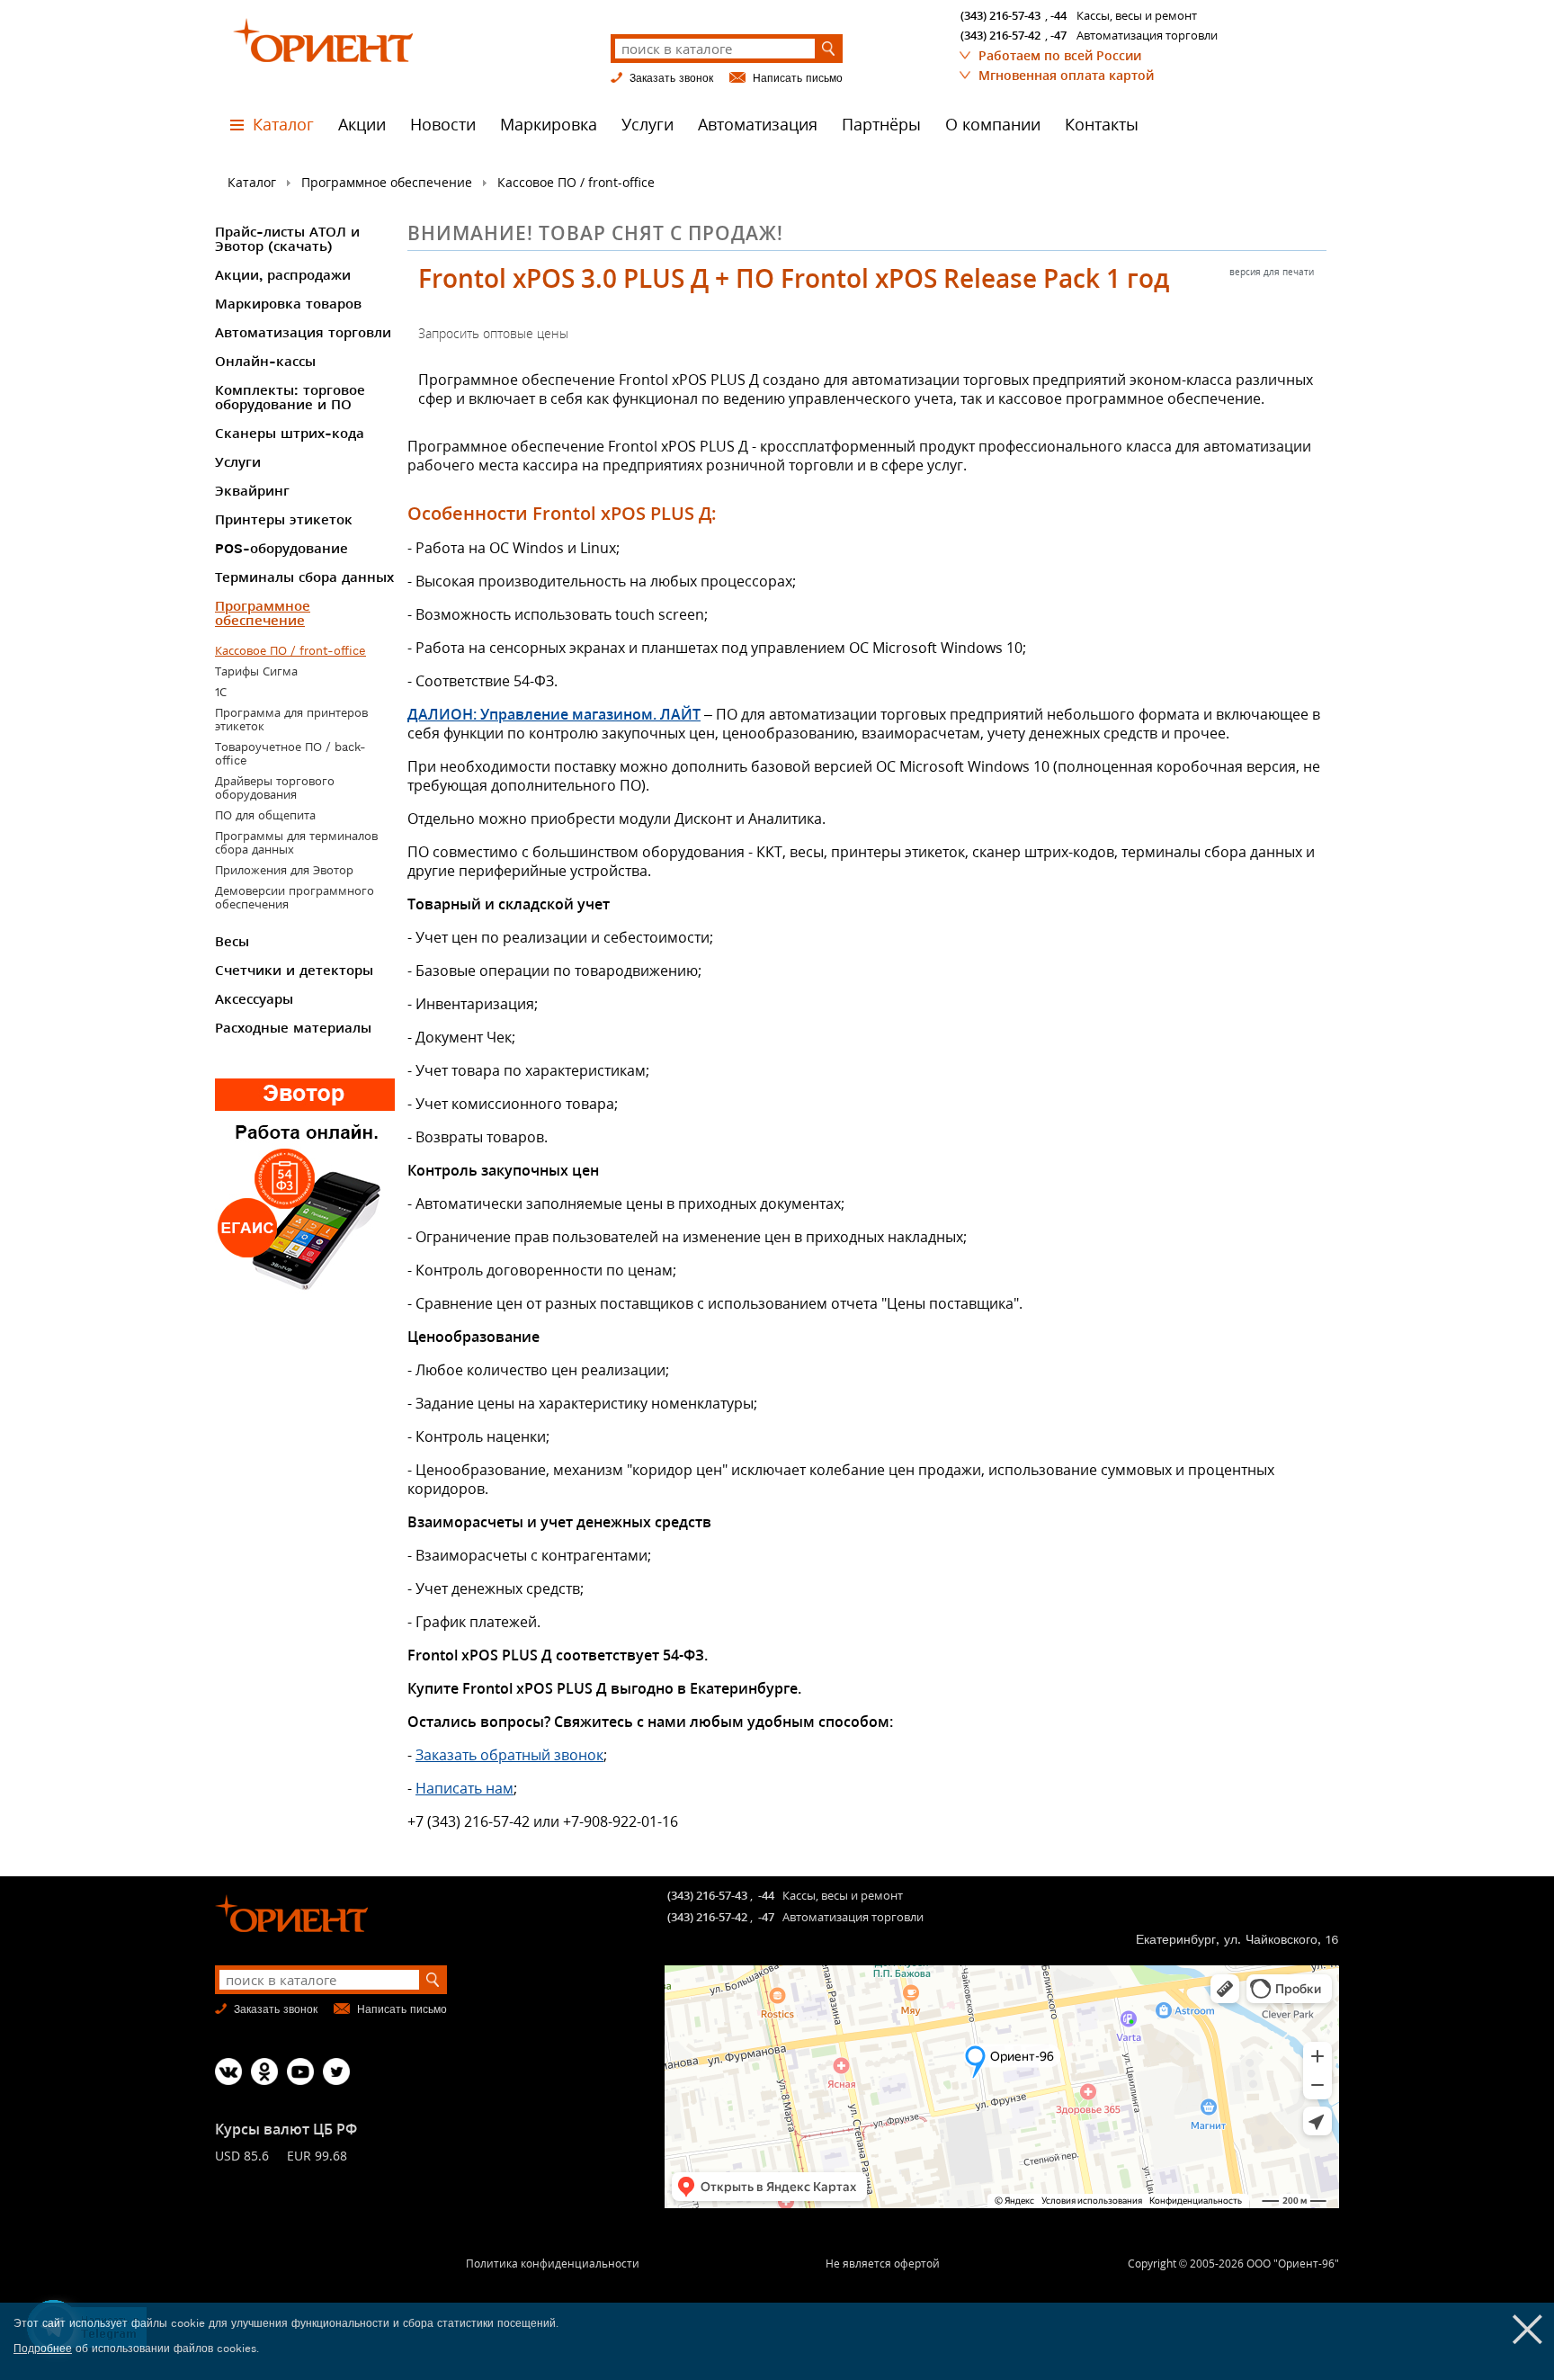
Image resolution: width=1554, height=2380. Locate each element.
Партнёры (881, 125)
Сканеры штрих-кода (290, 434)
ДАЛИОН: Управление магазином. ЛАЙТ (554, 714)
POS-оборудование (281, 549)
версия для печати (1272, 272)
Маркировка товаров (288, 304)
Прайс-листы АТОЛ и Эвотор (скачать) (287, 239)
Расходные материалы (293, 1028)
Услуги (647, 125)
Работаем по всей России (1060, 55)
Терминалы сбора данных (304, 577)
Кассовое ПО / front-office (576, 182)
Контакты (1102, 125)
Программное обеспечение (387, 182)
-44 (1058, 15)
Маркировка (549, 125)
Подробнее (43, 2349)
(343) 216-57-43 (1000, 15)
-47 (1058, 35)
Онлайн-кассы (265, 362)
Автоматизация (758, 125)
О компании (993, 125)
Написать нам (464, 1788)
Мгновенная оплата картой (1066, 75)
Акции (362, 125)
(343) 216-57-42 (1000, 35)
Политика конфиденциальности (553, 2264)
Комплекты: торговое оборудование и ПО (290, 398)
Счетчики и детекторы (294, 971)
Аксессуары (254, 999)
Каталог (283, 125)
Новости (443, 125)
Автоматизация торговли (303, 333)
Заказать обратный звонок (509, 1755)
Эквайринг (252, 491)
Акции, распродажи (283, 275)
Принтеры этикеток (284, 520)
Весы (232, 942)
